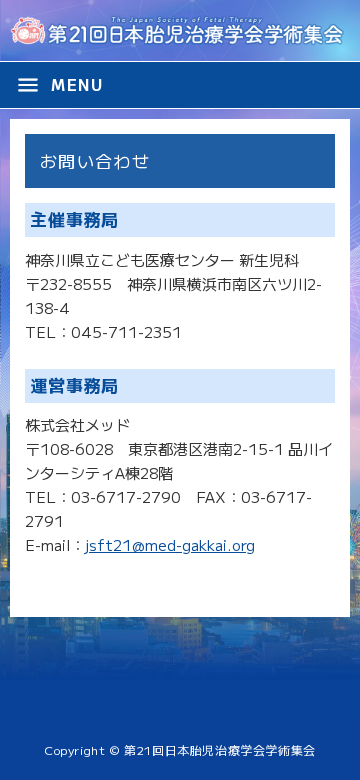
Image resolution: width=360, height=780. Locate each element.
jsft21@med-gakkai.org (170, 544)
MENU (59, 85)
